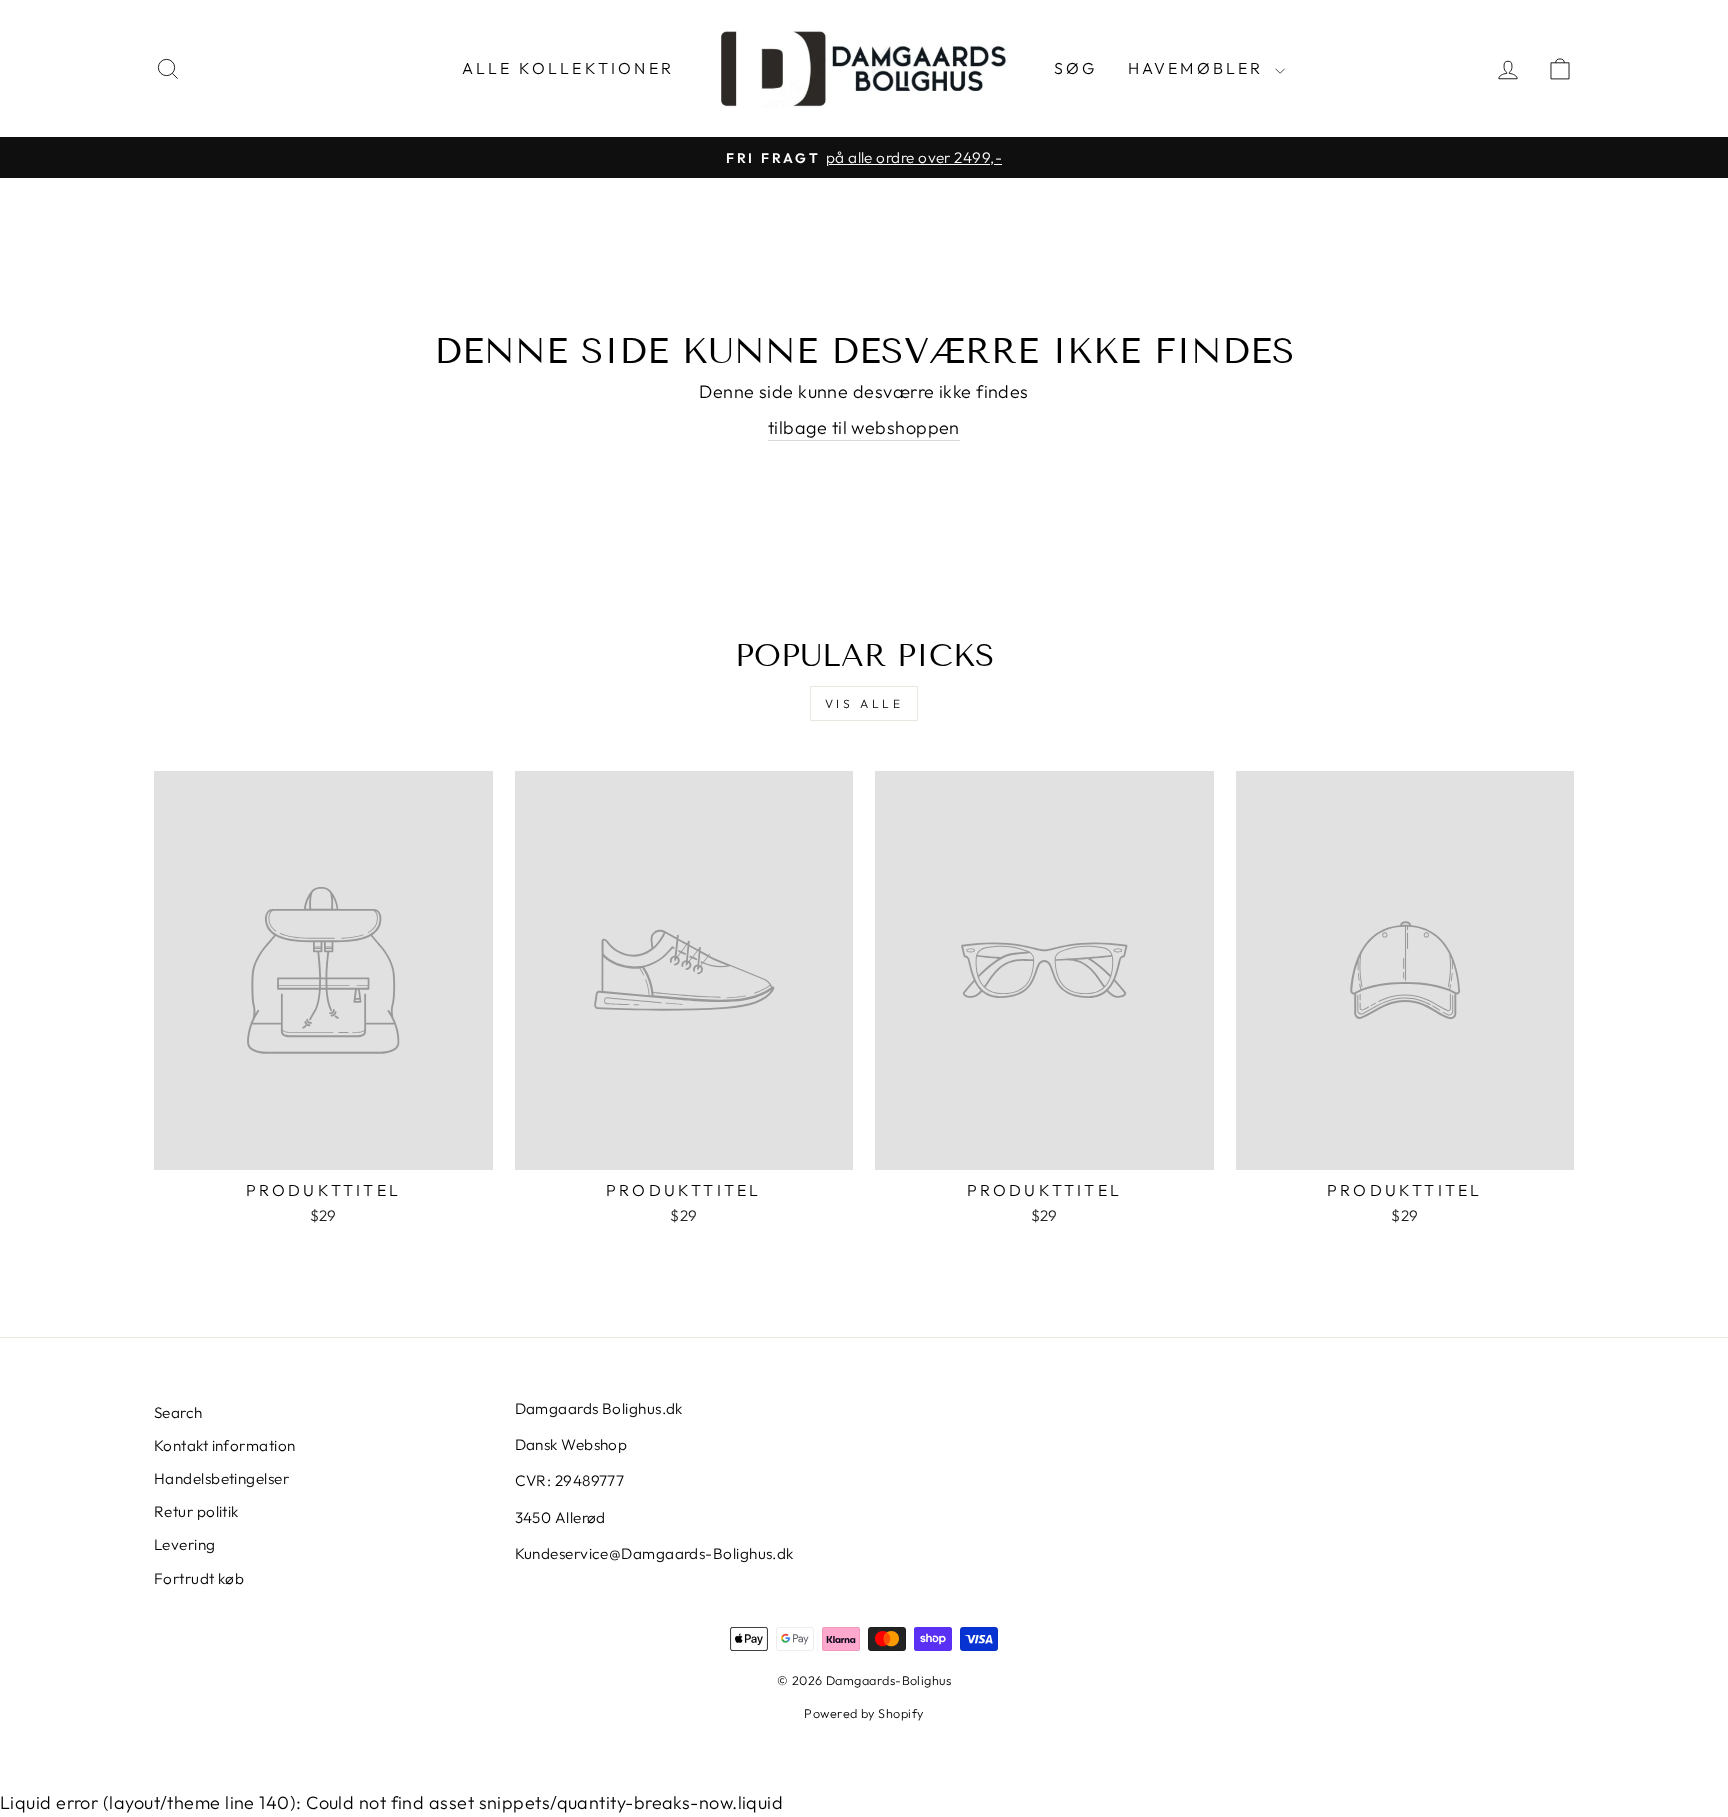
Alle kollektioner (568, 68)
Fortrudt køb (199, 1578)
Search (178, 1412)
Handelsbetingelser (221, 1478)
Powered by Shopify (863, 1713)
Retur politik (196, 1511)
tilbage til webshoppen (864, 427)
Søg (1076, 68)
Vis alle (864, 703)
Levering (185, 1544)
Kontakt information (225, 1445)
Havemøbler (1199, 68)
